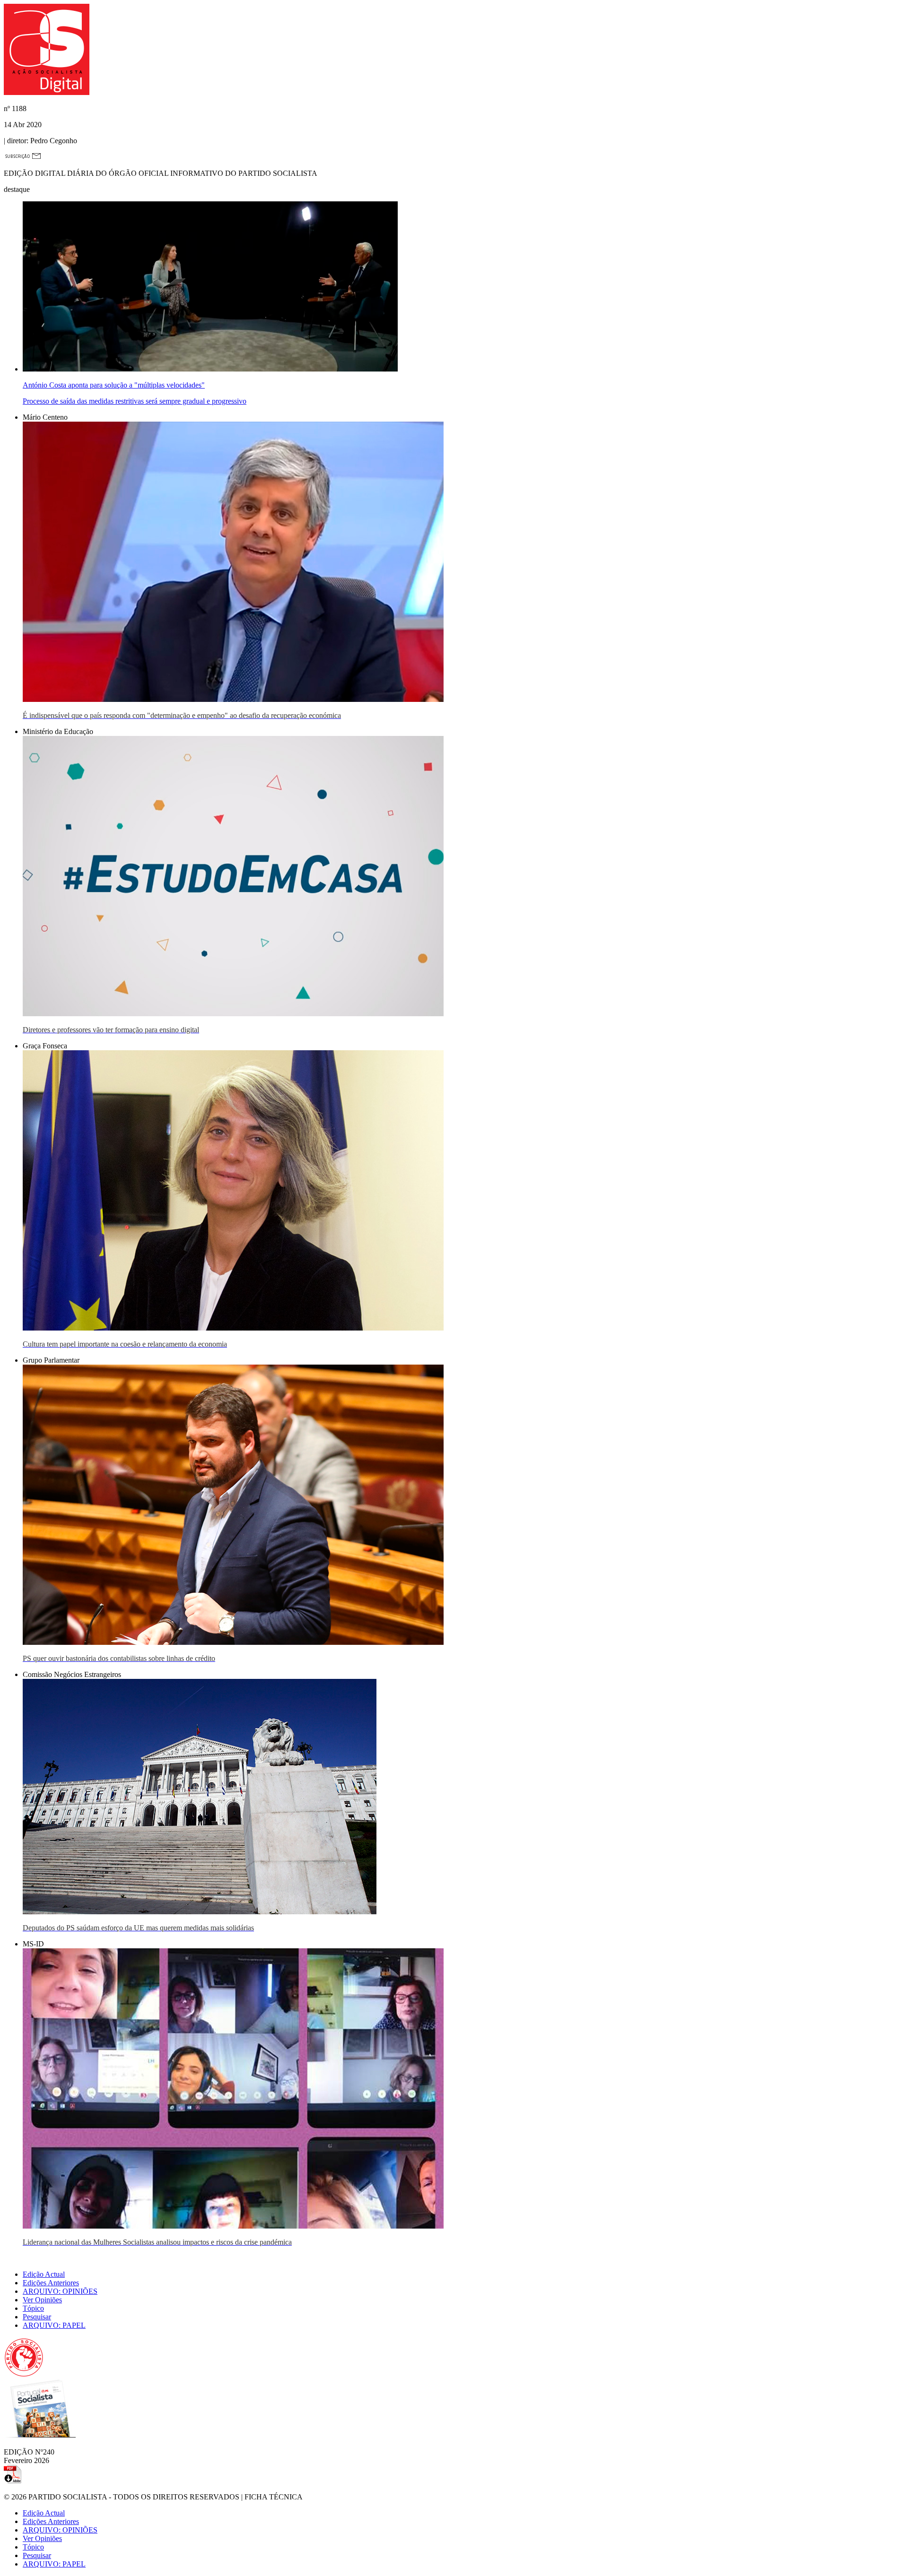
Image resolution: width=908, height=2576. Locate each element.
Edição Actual (44, 2274)
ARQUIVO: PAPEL (54, 2325)
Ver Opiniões (42, 2300)
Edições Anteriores (51, 2283)
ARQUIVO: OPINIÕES (60, 2291)
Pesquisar (37, 2317)
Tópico (33, 2308)
